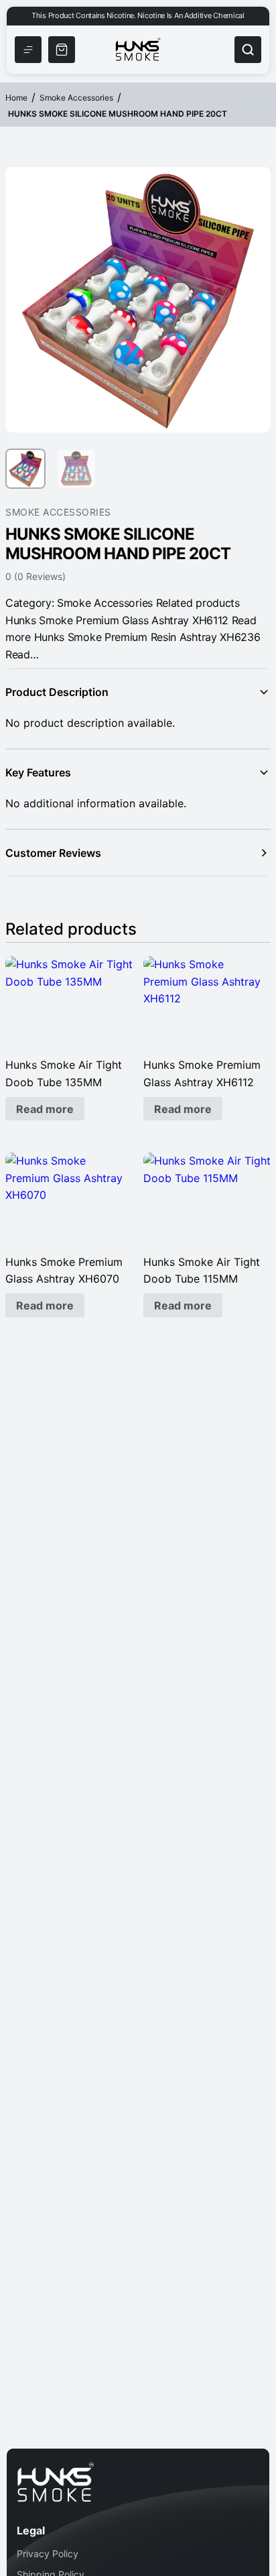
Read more (45, 1109)
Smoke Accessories (76, 98)
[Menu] (28, 50)
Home (16, 98)
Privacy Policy (48, 2554)
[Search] (248, 50)
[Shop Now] (62, 50)
